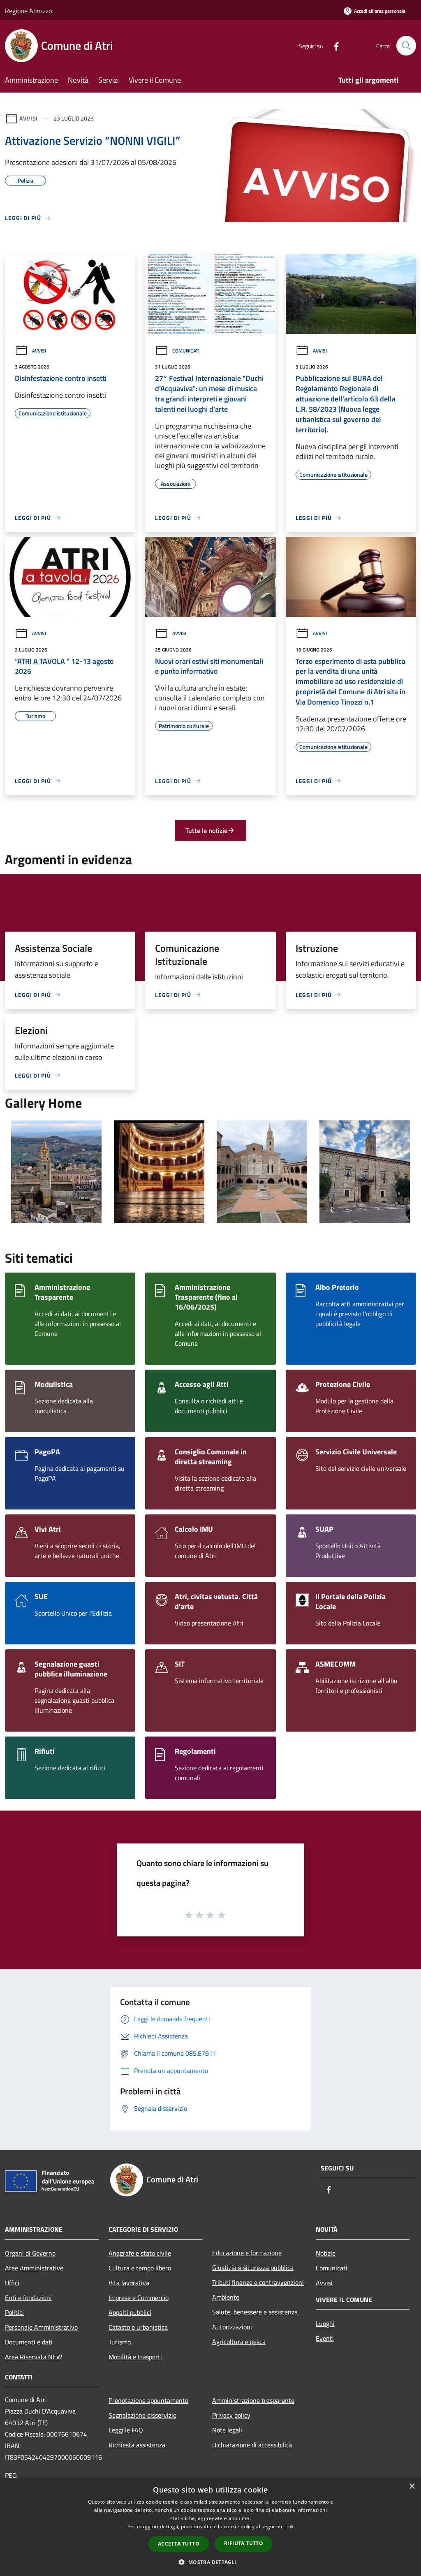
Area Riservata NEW (34, 2357)
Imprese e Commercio (139, 2298)
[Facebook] (333, 45)
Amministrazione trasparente (253, 2400)
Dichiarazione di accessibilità (252, 2445)
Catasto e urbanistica (138, 2327)
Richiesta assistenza (137, 2445)
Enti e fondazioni (28, 2298)
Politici (14, 2312)
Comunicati (186, 351)
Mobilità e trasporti (135, 2357)
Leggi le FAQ (126, 2430)
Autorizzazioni (232, 2327)
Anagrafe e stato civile (140, 2253)
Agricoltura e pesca (239, 2342)
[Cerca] (406, 46)
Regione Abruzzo (28, 11)
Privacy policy (231, 2415)
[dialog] (210, 2527)
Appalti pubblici (130, 2312)
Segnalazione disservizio (142, 2415)
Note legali (227, 2430)
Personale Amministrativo (41, 2327)
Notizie (326, 2253)
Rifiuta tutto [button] (244, 2543)
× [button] (412, 2487)
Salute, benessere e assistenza (255, 2312)
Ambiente (226, 2297)
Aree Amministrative (34, 2268)
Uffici (12, 2283)
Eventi (325, 2338)
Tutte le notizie (206, 830)
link (289, 2526)
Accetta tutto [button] (179, 2544)
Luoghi (325, 2323)
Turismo (120, 2342)
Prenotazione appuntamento (148, 2400)
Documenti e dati (29, 2342)
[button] (210, 2562)
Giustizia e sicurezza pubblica (253, 2268)
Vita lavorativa (129, 2283)
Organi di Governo (30, 2253)
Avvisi (29, 118)
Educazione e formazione (247, 2253)
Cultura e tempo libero (140, 2268)
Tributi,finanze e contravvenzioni (258, 2282)
